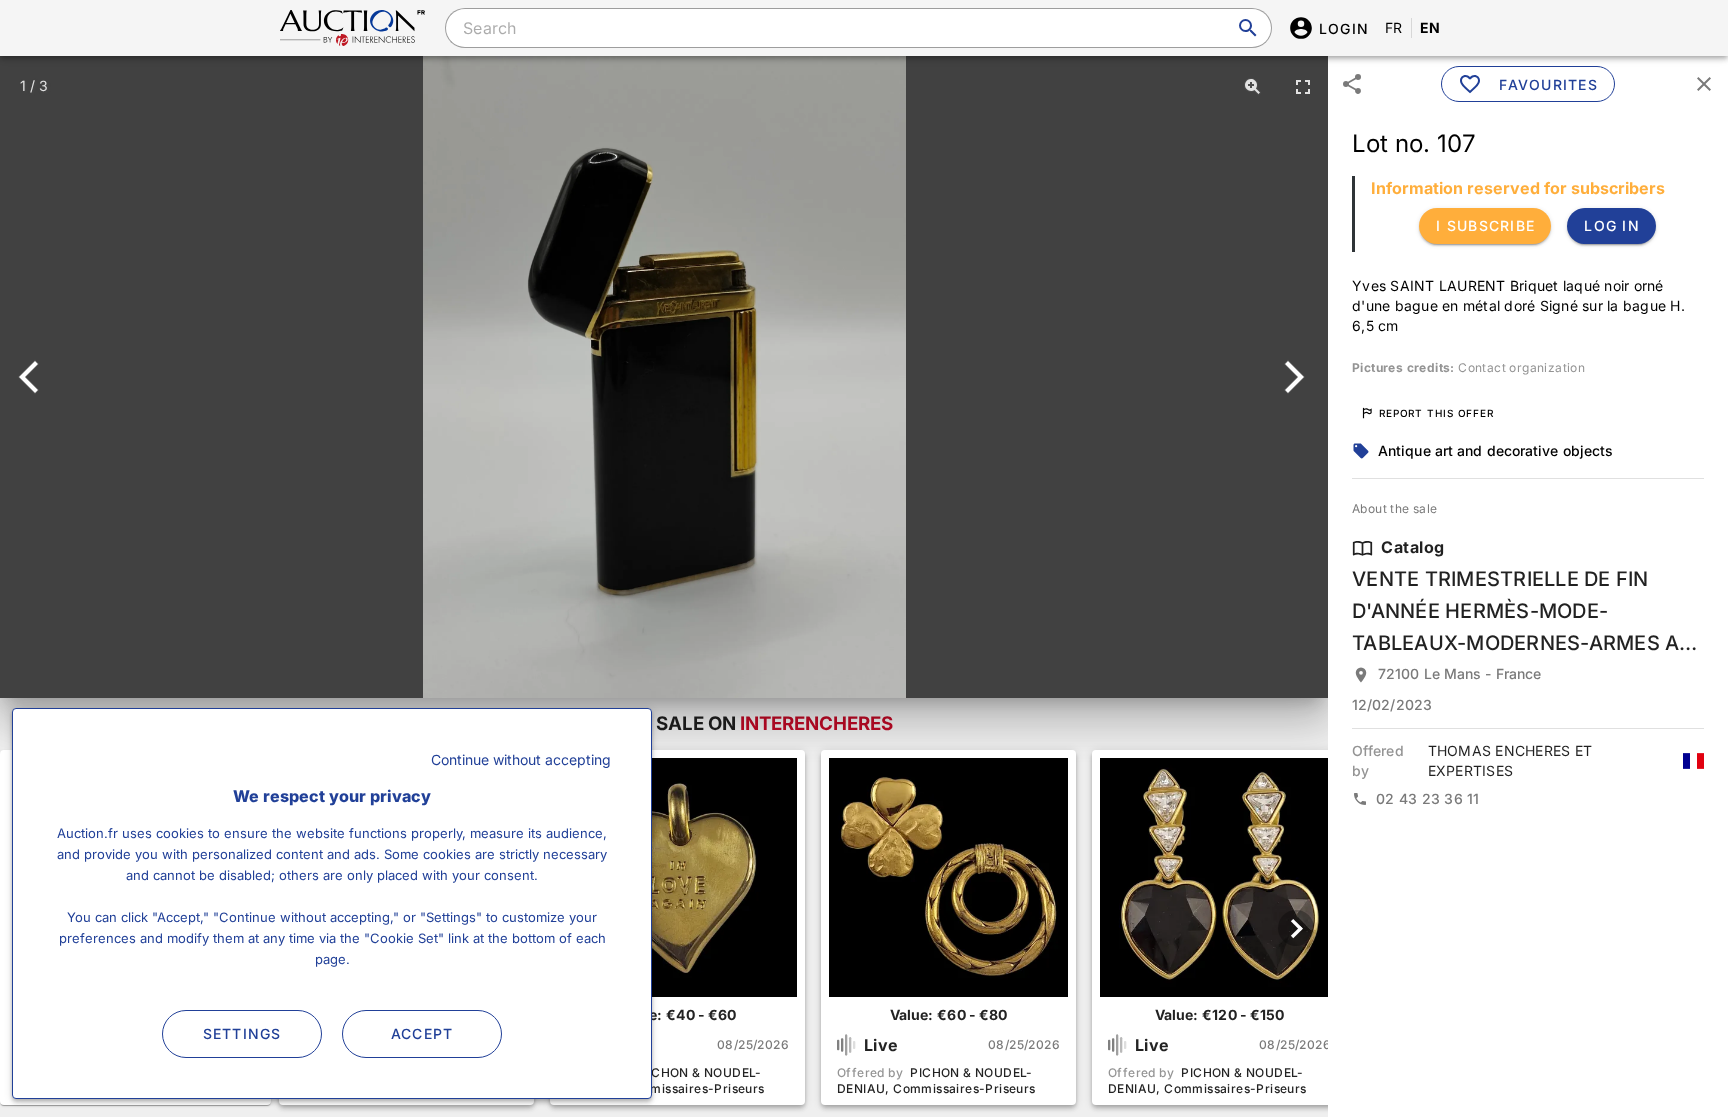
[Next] (1290, 377)
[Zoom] (1253, 86)
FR (1394, 27)
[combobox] (858, 28)
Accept (422, 1033)
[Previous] (37, 377)
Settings (242, 1033)
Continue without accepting (521, 759)
